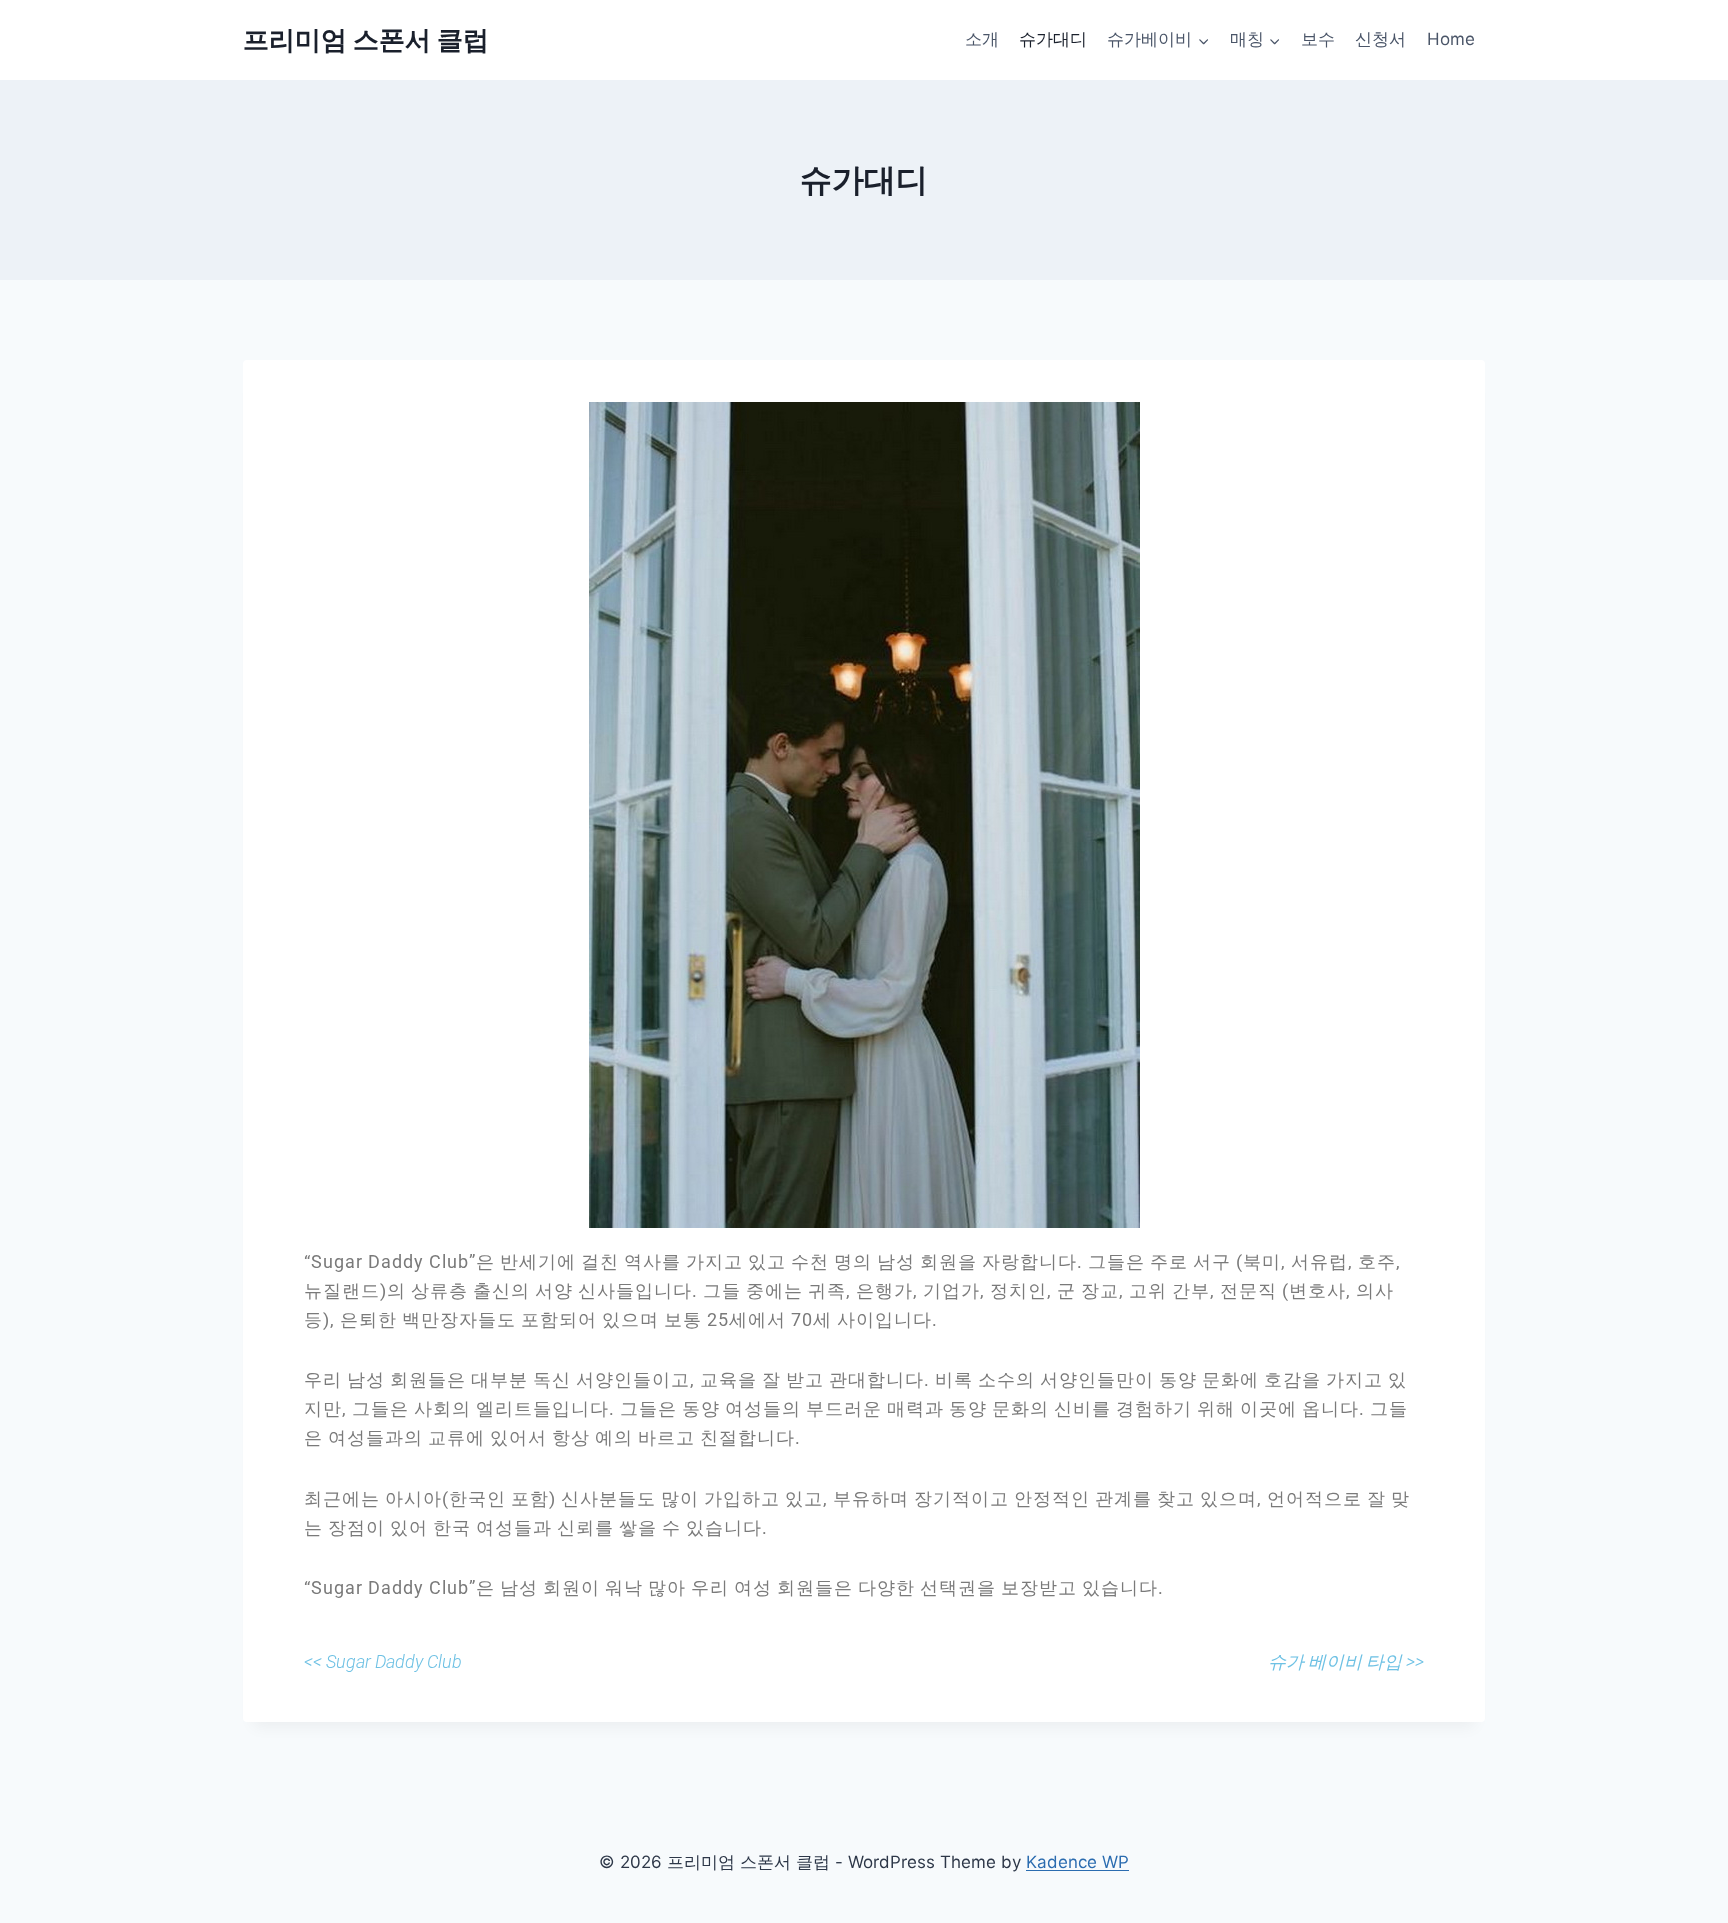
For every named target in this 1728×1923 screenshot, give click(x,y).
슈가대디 (1053, 39)
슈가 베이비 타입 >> (1346, 1661)
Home (1451, 39)
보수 (1318, 39)
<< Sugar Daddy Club (383, 1661)
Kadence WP (1077, 1862)
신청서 (1380, 39)
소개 (982, 39)
